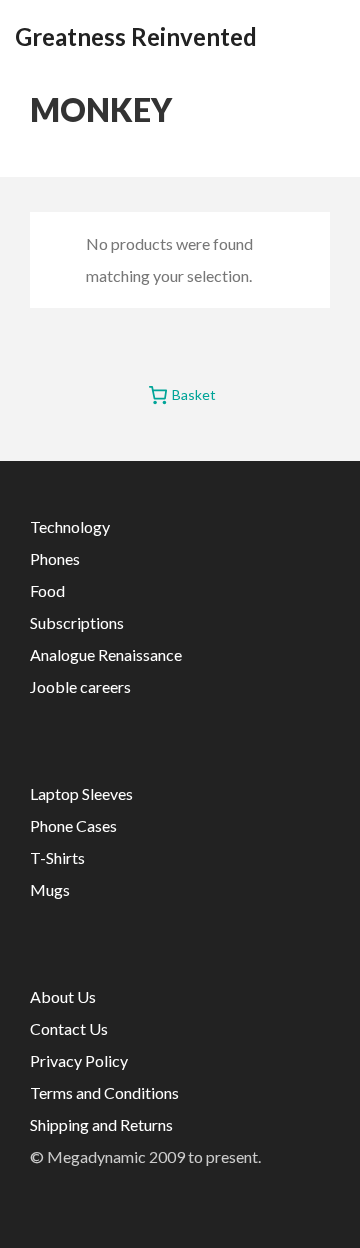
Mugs (50, 889)
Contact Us (69, 1028)
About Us (63, 996)
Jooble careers (80, 686)
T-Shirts (57, 857)
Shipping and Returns (101, 1124)
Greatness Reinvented (136, 37)
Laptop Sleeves (81, 793)
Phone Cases (73, 825)
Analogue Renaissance (106, 654)
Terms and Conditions (104, 1092)
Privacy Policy (79, 1060)
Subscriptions (77, 622)
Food (47, 590)
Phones (55, 558)
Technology (70, 526)
